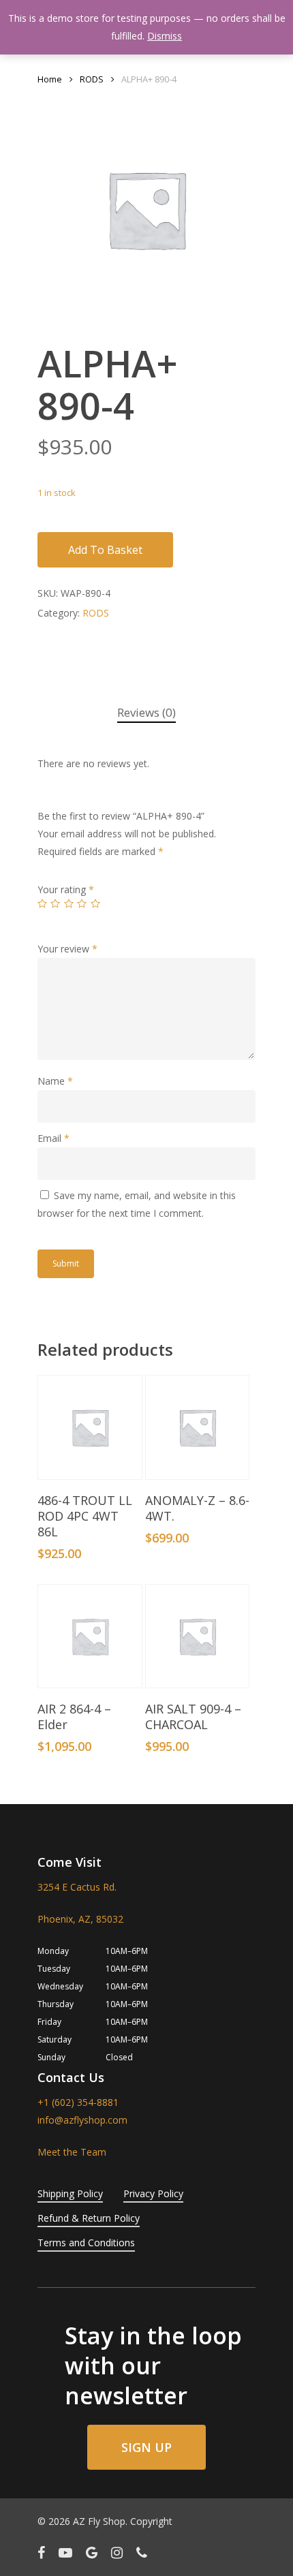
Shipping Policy (70, 2193)
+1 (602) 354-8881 (78, 2102)
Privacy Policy (153, 2193)
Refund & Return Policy (89, 2218)
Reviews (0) (146, 712)
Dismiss (165, 36)
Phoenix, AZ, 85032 (80, 1919)
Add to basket (105, 550)
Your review (67, 949)
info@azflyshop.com (82, 2120)
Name (55, 1081)
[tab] (146, 713)
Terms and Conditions (86, 2243)
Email (53, 1138)
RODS (92, 79)
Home (50, 79)
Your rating (66, 889)
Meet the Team (72, 2152)
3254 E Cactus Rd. (77, 1887)
